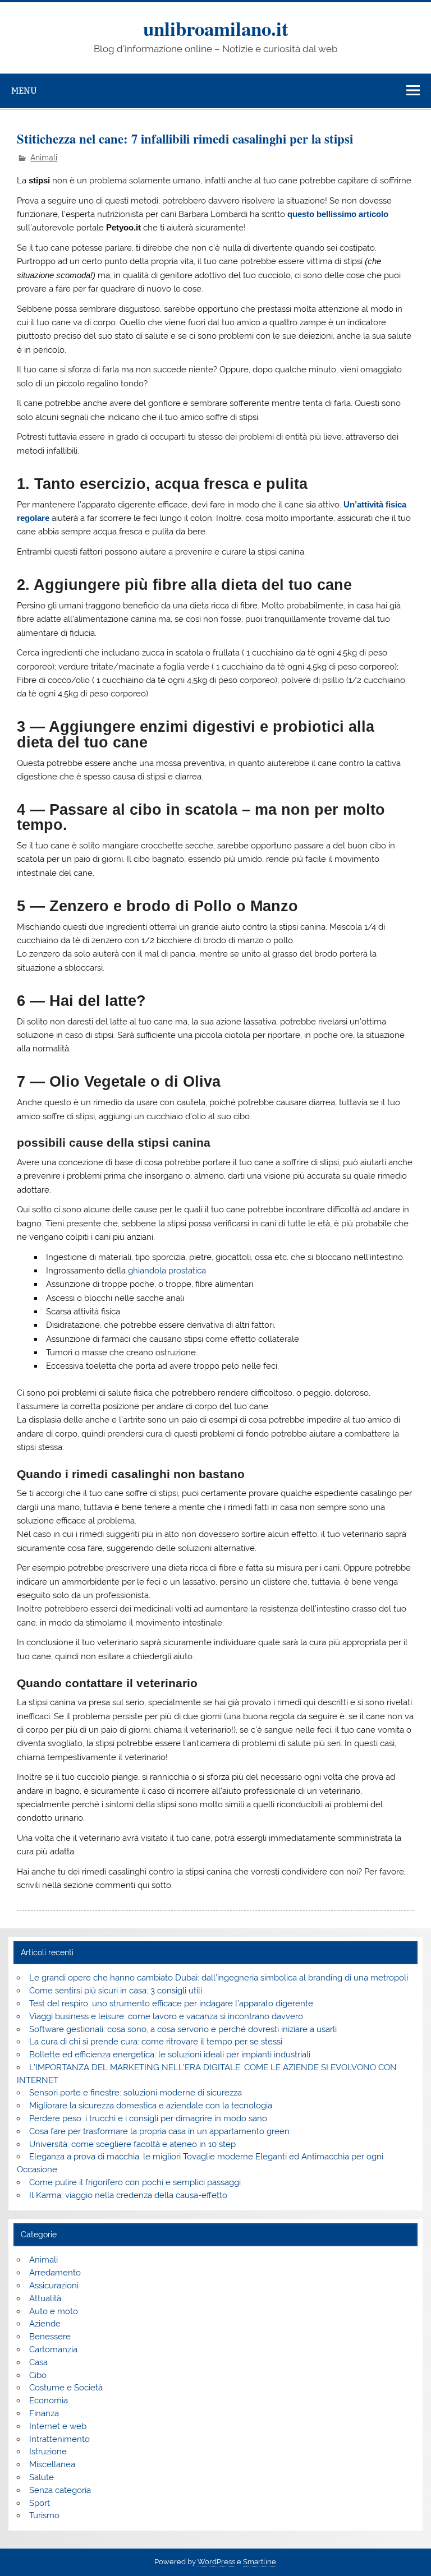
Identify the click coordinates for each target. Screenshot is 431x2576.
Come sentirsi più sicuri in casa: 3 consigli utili (116, 1991)
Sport (40, 2503)
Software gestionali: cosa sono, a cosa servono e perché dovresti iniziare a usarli (183, 2029)
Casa (38, 2362)
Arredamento (55, 2273)
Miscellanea (52, 2464)
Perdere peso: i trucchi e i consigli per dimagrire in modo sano (148, 2118)
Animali (44, 158)
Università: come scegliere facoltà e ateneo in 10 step (132, 2144)
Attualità (45, 2298)
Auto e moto (54, 2311)
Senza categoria (60, 2490)
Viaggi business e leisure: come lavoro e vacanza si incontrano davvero (166, 2016)
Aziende (45, 2324)
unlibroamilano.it (216, 28)
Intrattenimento (59, 2439)
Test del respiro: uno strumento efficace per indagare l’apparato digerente (171, 2003)
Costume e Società (66, 2388)
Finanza (44, 2413)
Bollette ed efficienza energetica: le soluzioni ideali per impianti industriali (170, 2055)
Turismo (44, 2515)
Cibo (38, 2375)
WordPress (216, 2562)
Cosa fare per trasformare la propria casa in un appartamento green (159, 2131)
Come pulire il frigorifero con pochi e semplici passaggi (135, 2182)
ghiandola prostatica (167, 1271)
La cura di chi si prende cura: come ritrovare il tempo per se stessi (156, 2042)
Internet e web (58, 2426)
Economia (49, 2400)
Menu (24, 91)
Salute (42, 2477)
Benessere (50, 2337)
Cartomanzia (53, 2349)
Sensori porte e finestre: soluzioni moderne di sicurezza (136, 2093)
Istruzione (48, 2452)
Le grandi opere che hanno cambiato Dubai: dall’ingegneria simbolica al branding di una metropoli (219, 1978)
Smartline (260, 2562)
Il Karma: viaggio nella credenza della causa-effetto (128, 2195)
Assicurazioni (54, 2286)
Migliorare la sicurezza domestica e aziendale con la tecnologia (151, 2106)
